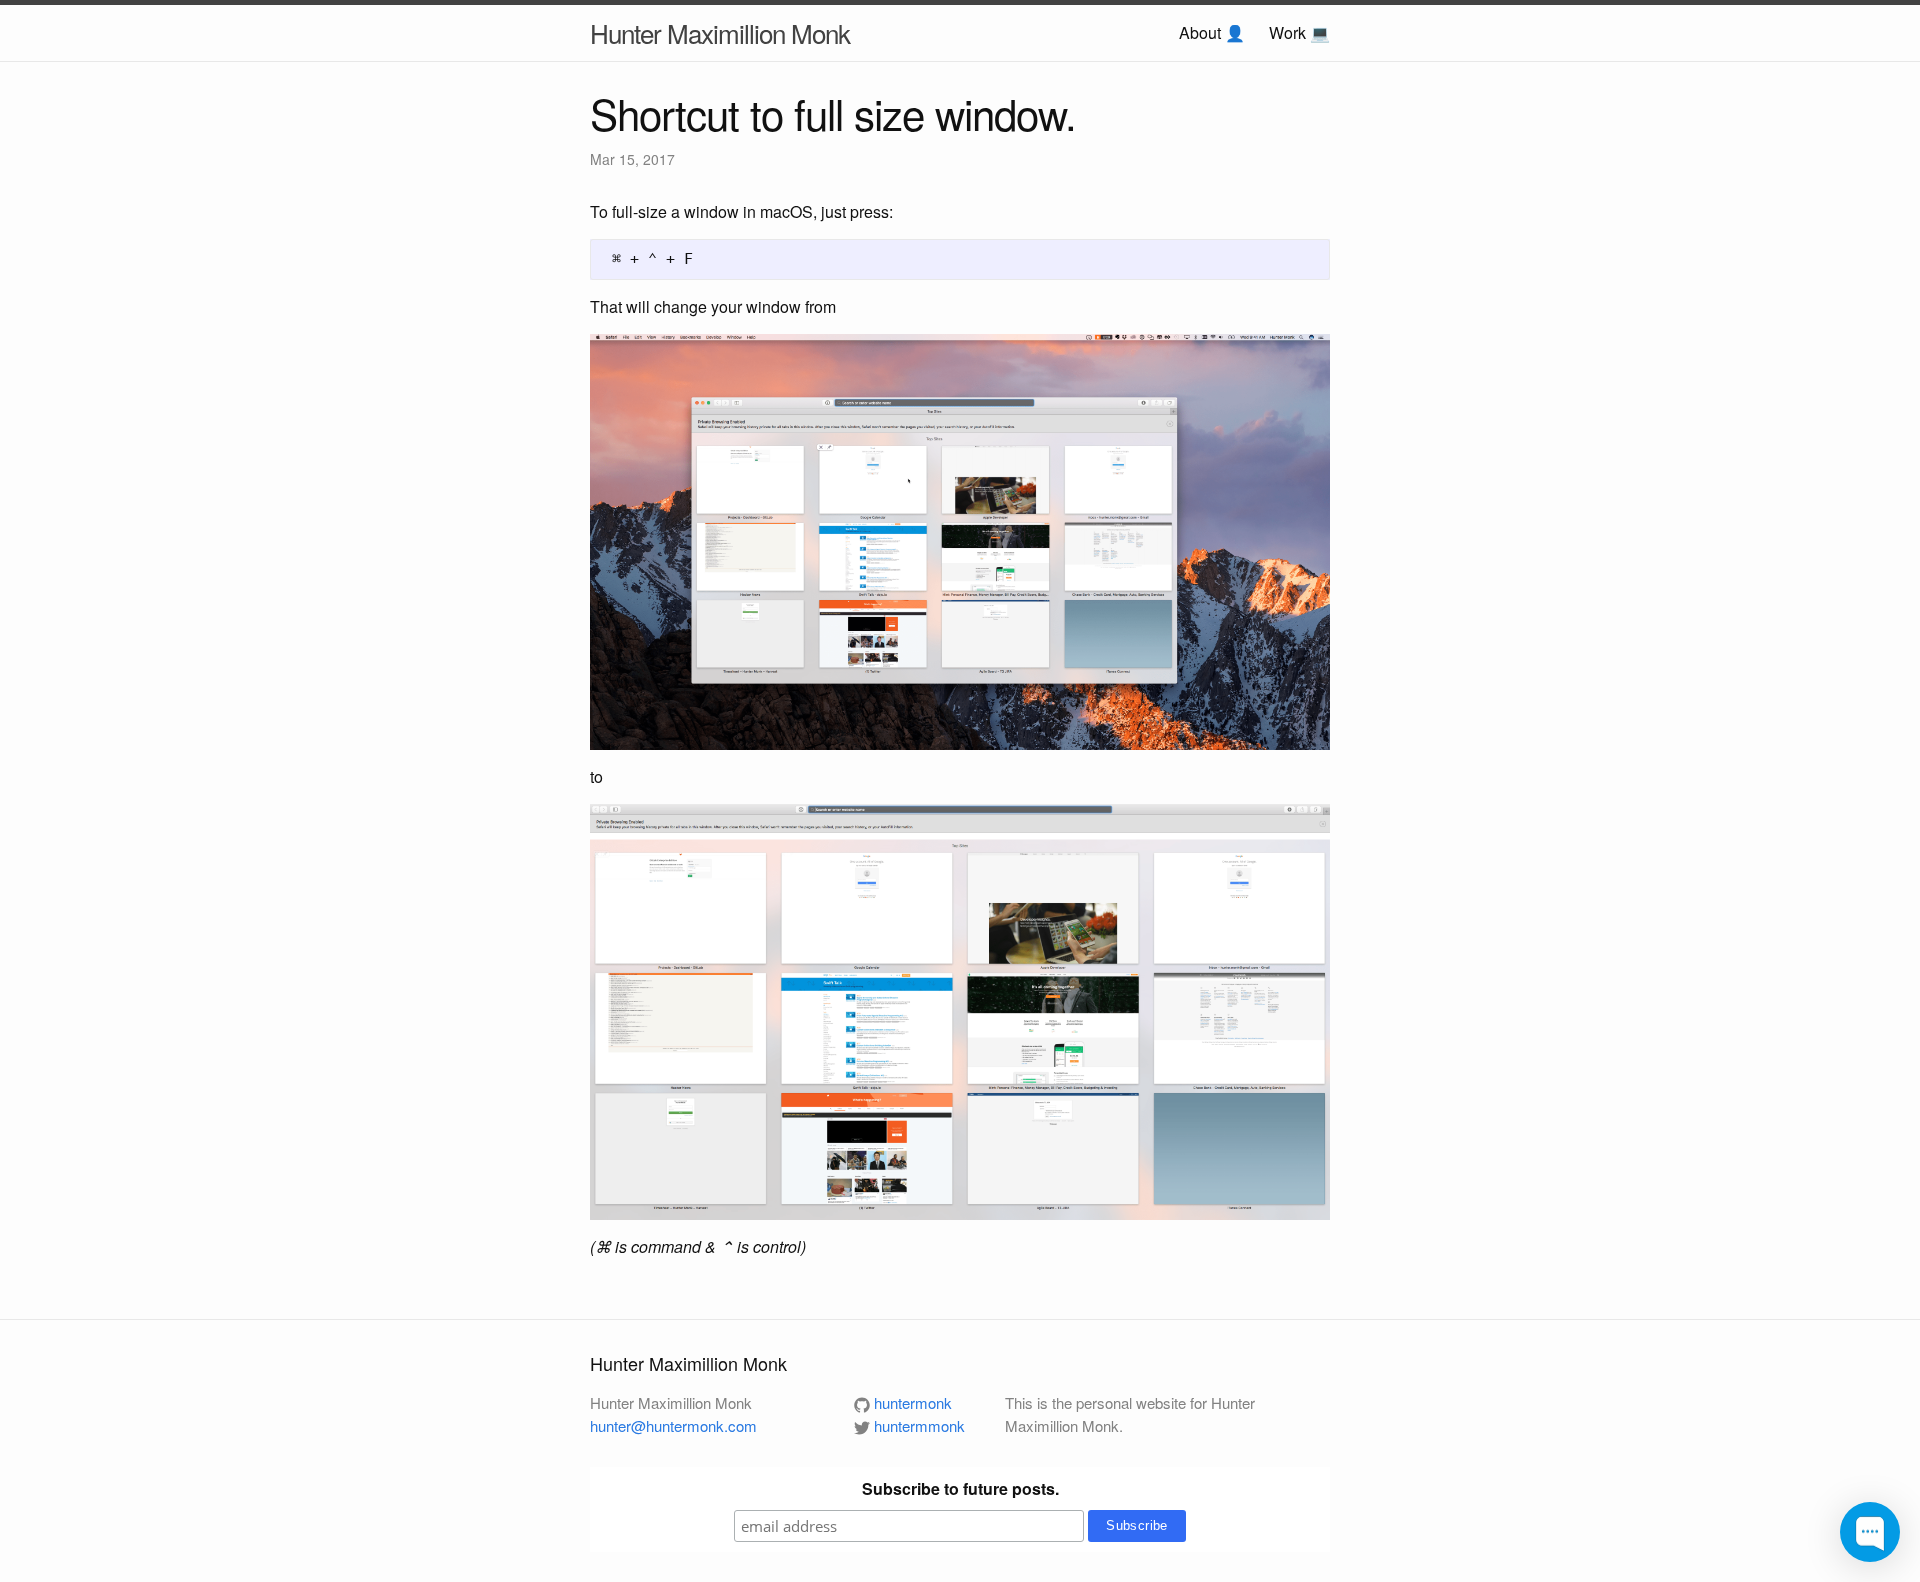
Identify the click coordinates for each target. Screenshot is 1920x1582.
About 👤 (1212, 32)
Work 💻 (1299, 32)
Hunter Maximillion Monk (720, 32)
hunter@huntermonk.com (673, 1425)
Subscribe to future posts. (960, 1488)
